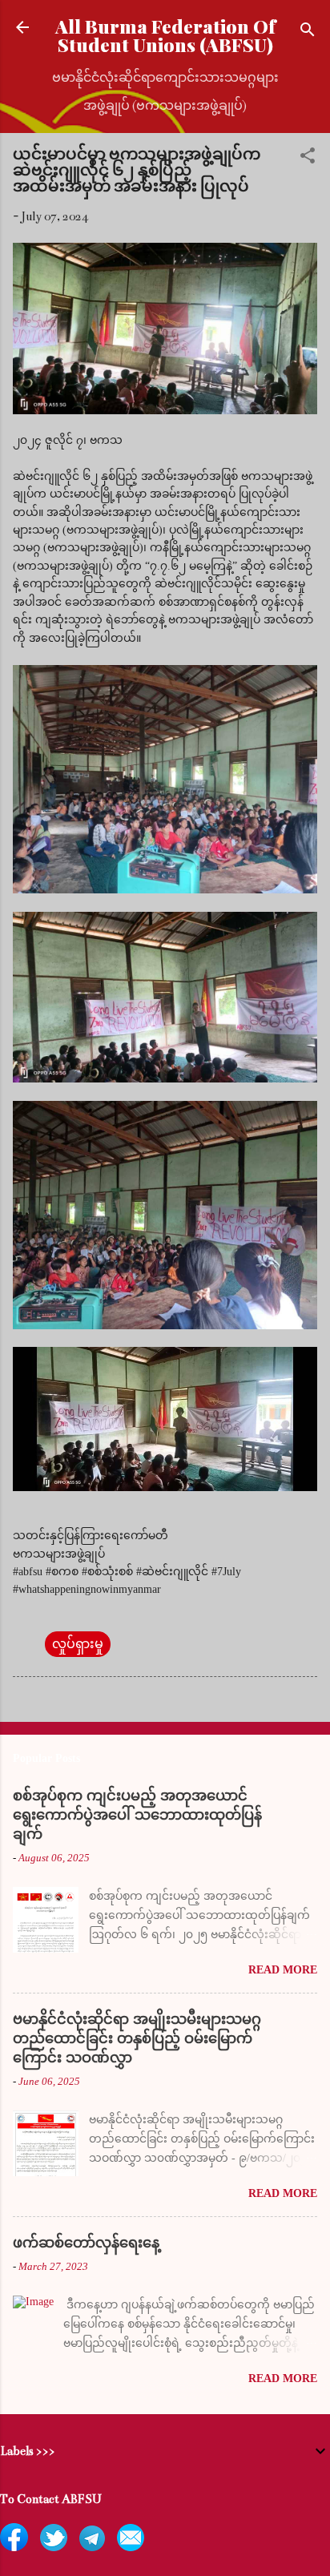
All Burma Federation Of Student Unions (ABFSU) (165, 35)
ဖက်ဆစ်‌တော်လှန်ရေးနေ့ (86, 2243)
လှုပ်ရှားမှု (78, 1644)
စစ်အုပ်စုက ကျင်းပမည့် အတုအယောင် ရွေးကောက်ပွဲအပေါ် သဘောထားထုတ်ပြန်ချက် (137, 1815)
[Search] (308, 32)
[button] (308, 158)
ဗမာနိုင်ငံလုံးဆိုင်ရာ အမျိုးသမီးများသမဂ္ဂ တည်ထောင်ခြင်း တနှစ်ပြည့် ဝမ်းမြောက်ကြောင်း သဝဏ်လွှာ (137, 2038)
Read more (283, 1970)
